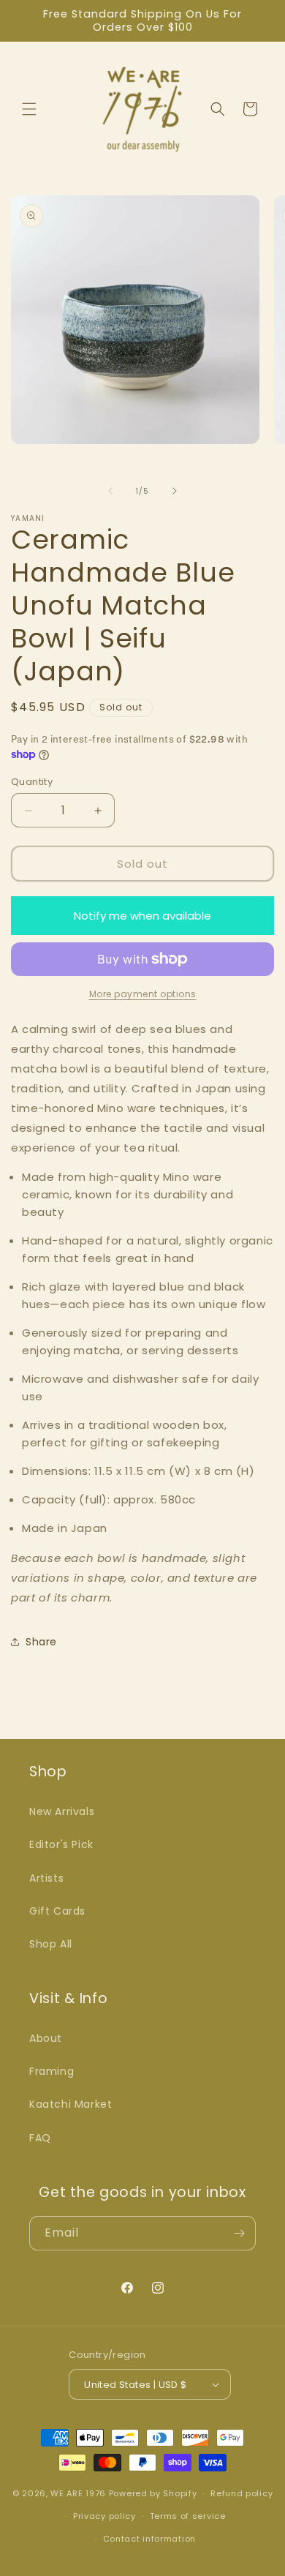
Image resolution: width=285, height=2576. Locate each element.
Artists (46, 1878)
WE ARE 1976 (78, 2493)
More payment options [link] (143, 994)
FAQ (40, 2138)
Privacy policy (104, 2516)
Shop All (51, 1944)
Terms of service (188, 2516)
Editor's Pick (61, 1844)
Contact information (149, 2539)
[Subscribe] (239, 2233)
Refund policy (242, 2493)
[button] (29, 109)
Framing (52, 2071)
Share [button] (41, 1642)
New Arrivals (62, 1811)
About (46, 2038)
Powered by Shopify (153, 2493)
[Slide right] (175, 491)
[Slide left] (110, 491)
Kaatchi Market (71, 2104)
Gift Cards (57, 1911)
